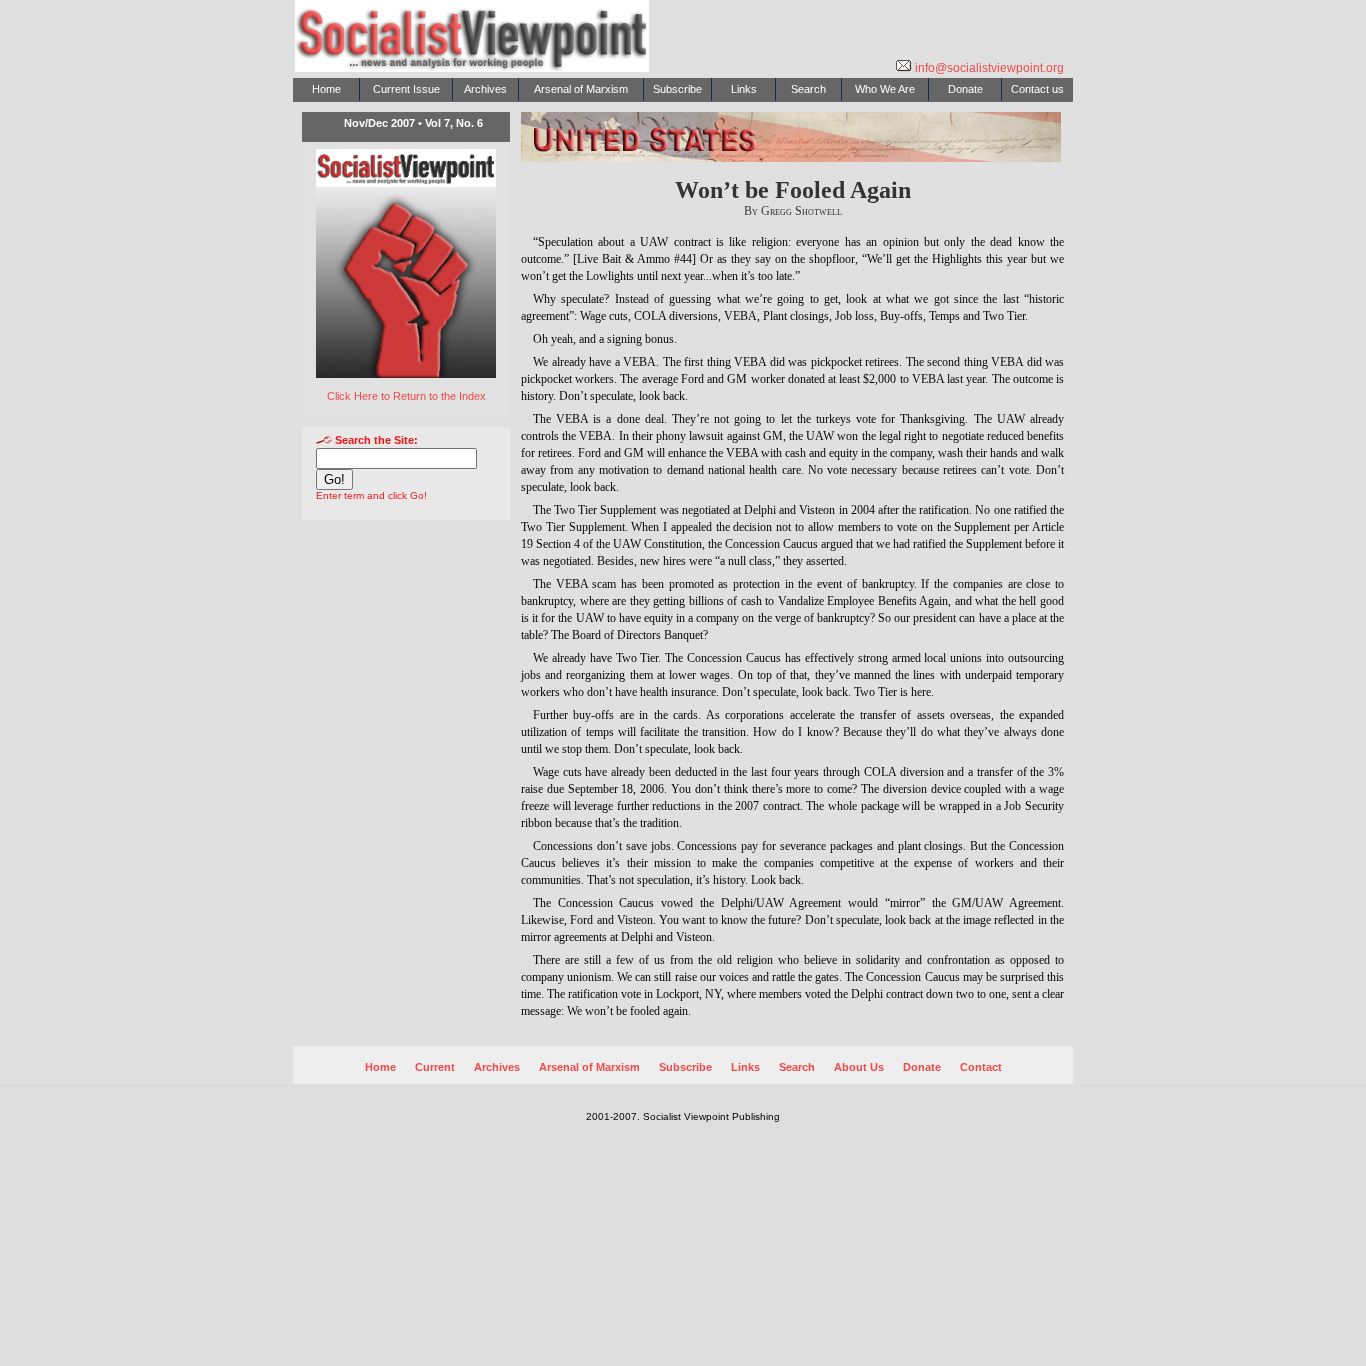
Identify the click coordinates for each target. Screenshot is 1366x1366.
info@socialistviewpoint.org (988, 68)
